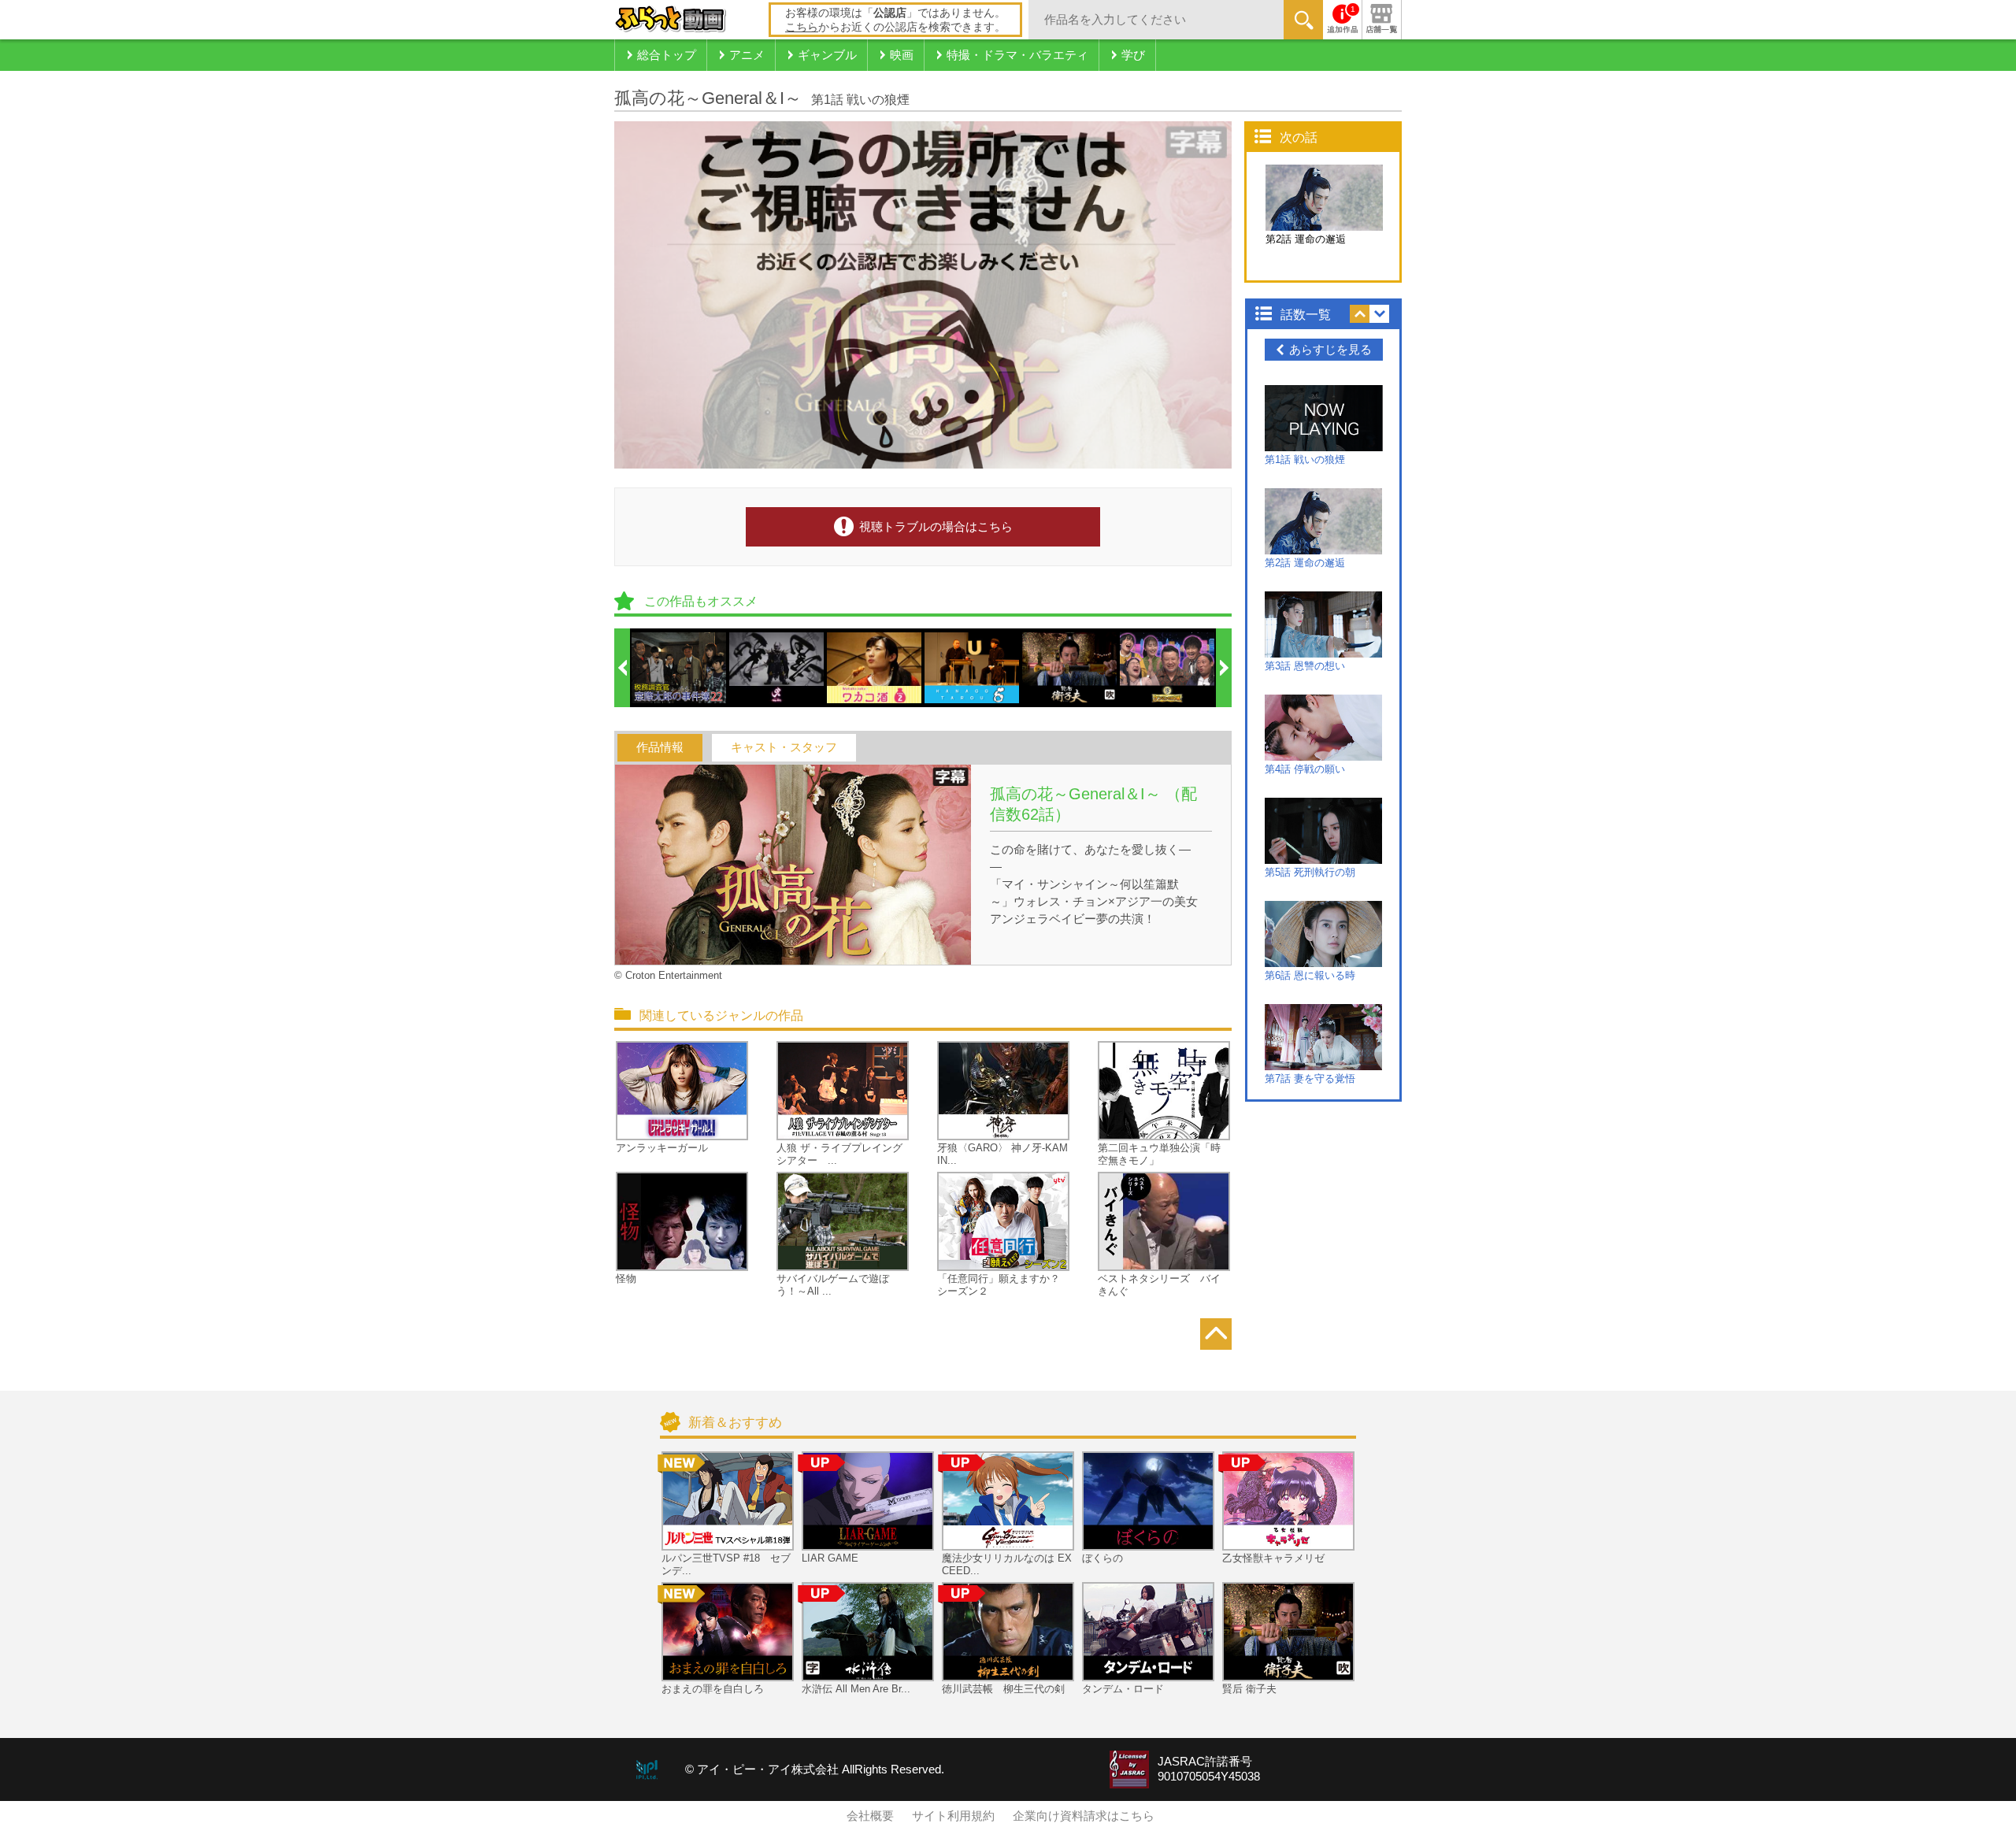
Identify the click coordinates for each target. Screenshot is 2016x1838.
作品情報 (660, 747)
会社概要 (870, 1816)
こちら (802, 27)
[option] (680, 668)
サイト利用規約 (953, 1816)
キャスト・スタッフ (784, 747)
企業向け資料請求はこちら (1084, 1816)
